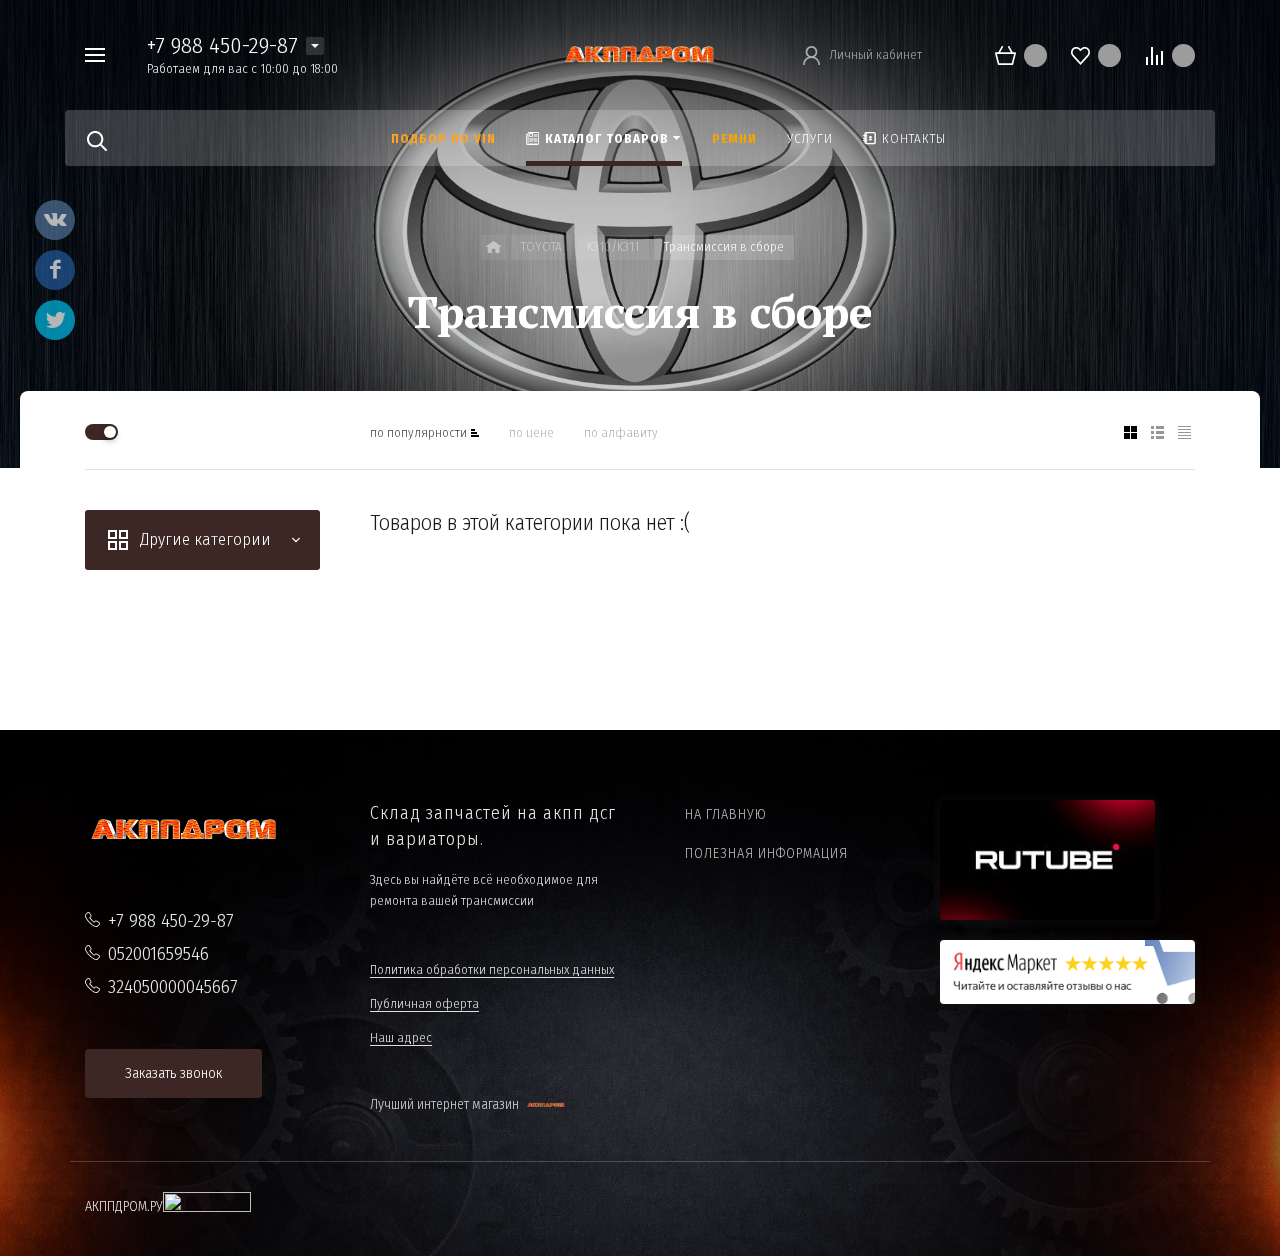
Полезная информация (766, 853)
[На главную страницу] (640, 53)
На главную (726, 814)
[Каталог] (493, 247)
